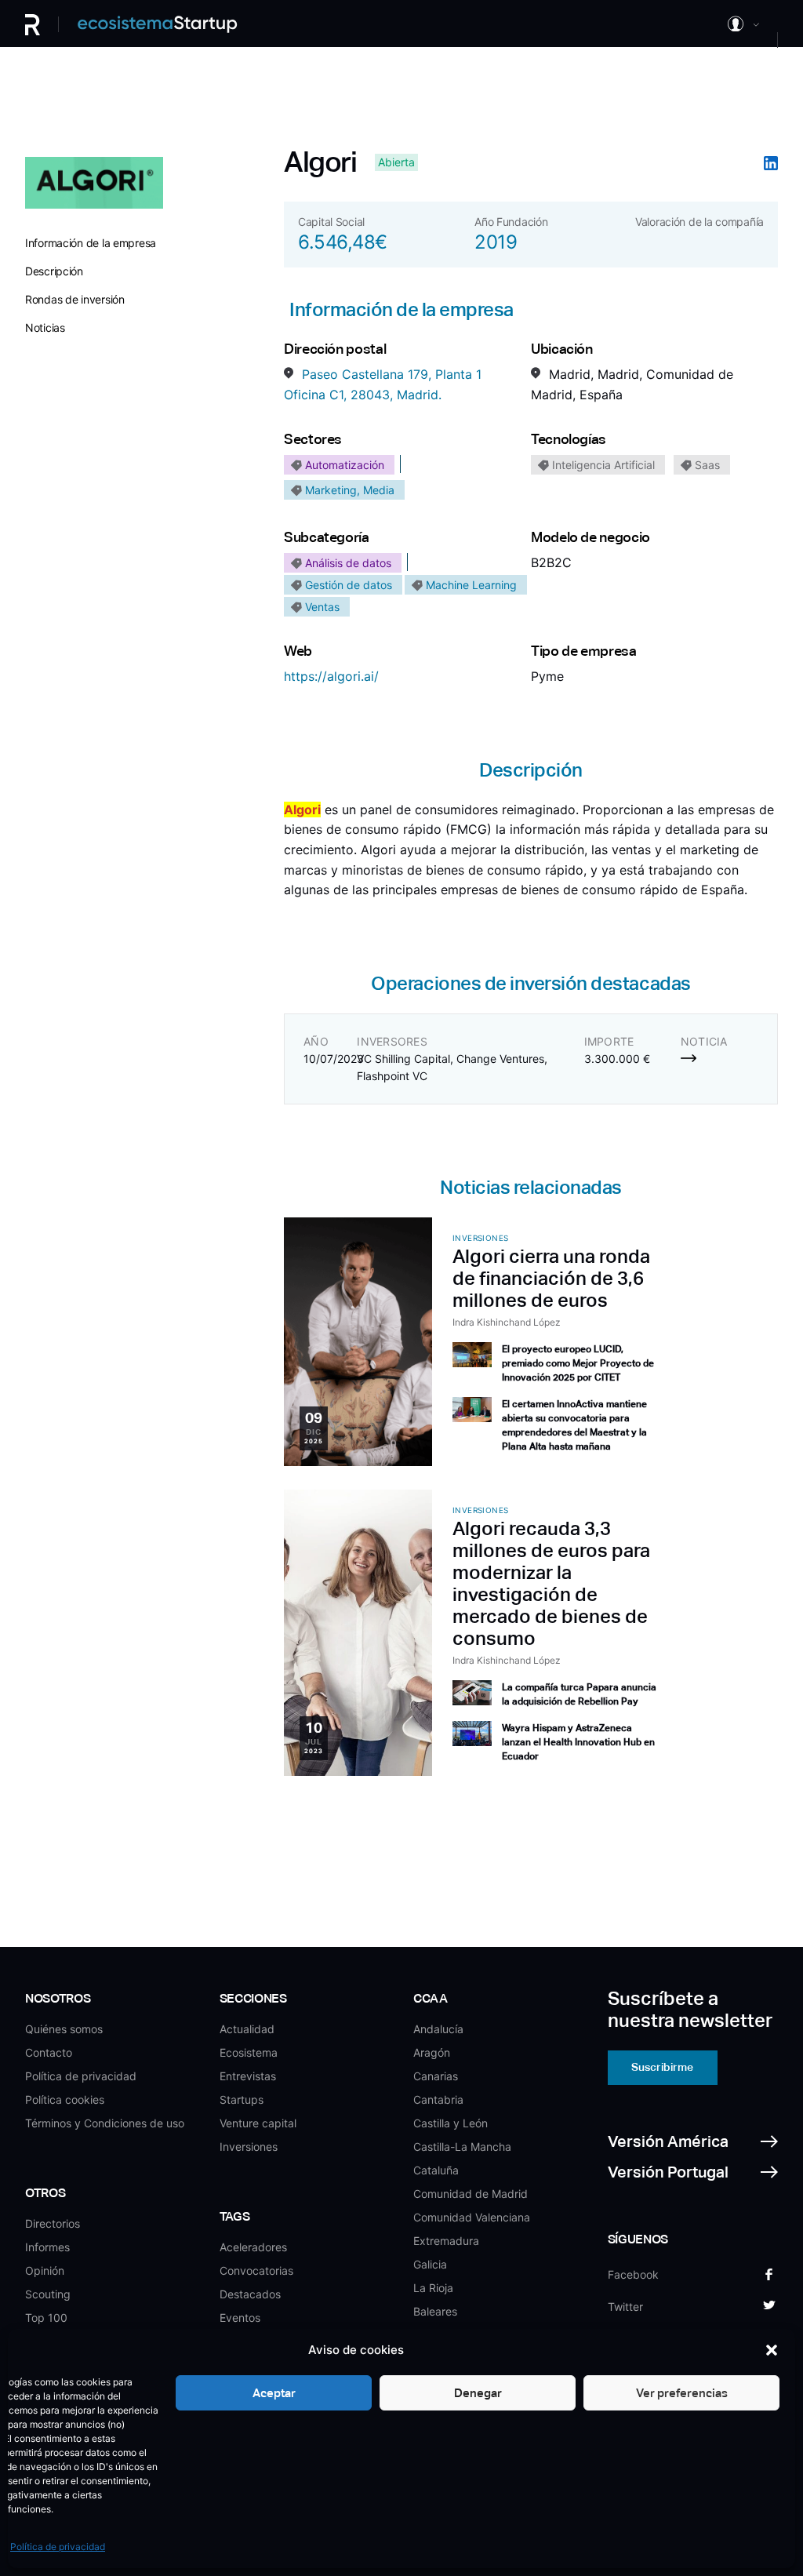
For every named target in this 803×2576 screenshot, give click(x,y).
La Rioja (433, 2288)
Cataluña (436, 2170)
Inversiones (249, 2147)
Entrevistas (248, 2076)
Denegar (478, 2393)
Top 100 (46, 2318)
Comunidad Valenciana (472, 2217)
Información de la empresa (91, 243)
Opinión (45, 2270)
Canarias (436, 2076)
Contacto (49, 2052)
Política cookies (65, 2099)
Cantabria (438, 2099)
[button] (772, 2350)
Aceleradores (253, 2247)
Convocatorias (256, 2270)
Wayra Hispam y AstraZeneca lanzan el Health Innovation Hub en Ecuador (578, 1742)
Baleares (435, 2311)
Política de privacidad (58, 2547)
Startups (242, 2099)
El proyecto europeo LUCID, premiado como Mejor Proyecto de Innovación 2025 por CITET (578, 1363)
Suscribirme (662, 2067)
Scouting (48, 2294)
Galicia (430, 2264)
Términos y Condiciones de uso (105, 2123)
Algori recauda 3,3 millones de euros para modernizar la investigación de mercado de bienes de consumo (551, 1583)
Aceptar (274, 2393)
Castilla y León (451, 2123)
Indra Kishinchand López (507, 1322)
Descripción (54, 271)
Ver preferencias (682, 2393)
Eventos (240, 2318)
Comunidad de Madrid (471, 2194)
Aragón (432, 2052)
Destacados (250, 2294)
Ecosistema (249, 2052)
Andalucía (438, 2029)
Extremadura (446, 2241)
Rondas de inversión (75, 299)
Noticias (45, 327)
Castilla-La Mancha (462, 2147)
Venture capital (258, 2123)
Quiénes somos (64, 2029)
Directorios (53, 2223)
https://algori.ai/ (331, 676)
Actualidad (247, 2029)
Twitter (625, 2307)
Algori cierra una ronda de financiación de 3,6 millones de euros (551, 1278)
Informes (47, 2247)
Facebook (633, 2274)
